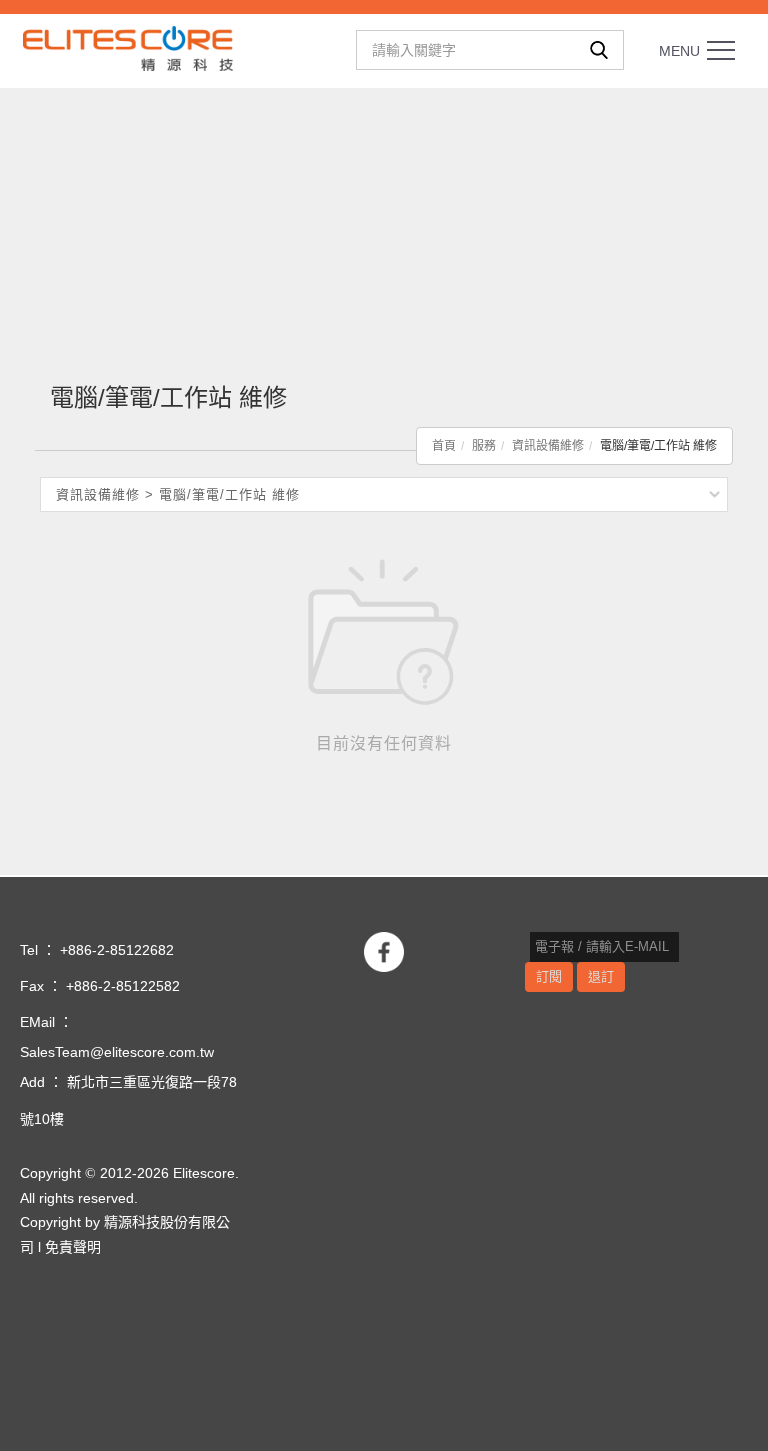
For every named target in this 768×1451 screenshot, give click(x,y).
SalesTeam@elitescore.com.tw (117, 1052)
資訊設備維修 (548, 446)
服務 (484, 446)
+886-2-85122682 (117, 950)
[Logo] (128, 47)
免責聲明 (73, 1247)
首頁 (444, 446)
